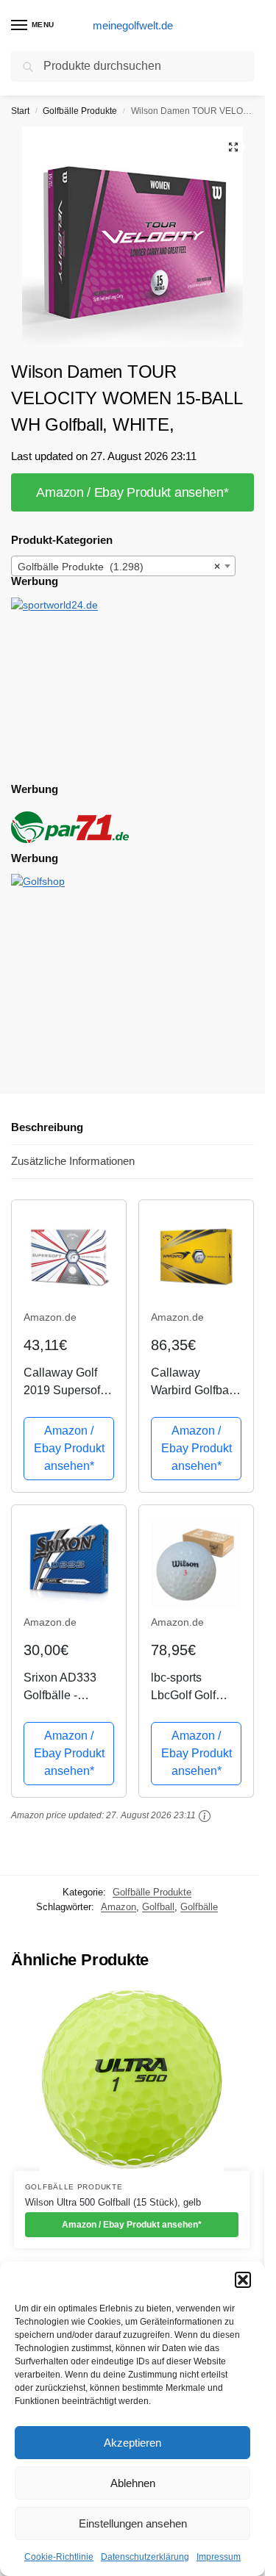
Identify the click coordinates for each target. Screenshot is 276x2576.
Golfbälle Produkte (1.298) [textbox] (119, 567)
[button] (243, 2280)
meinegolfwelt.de (133, 25)
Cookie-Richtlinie (59, 2557)
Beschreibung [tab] (47, 1127)
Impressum (219, 2557)
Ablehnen (133, 2483)
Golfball (158, 1907)
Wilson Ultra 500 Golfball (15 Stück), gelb (113, 2202)
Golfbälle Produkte (80, 111)
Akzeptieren (132, 2443)
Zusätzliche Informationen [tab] (73, 1161)
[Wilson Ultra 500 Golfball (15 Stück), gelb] (132, 2079)
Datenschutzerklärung (145, 2557)
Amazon (118, 1907)
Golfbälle (199, 1907)
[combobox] (123, 566)
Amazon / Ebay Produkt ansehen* (132, 492)
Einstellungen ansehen (133, 2523)
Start (20, 111)
